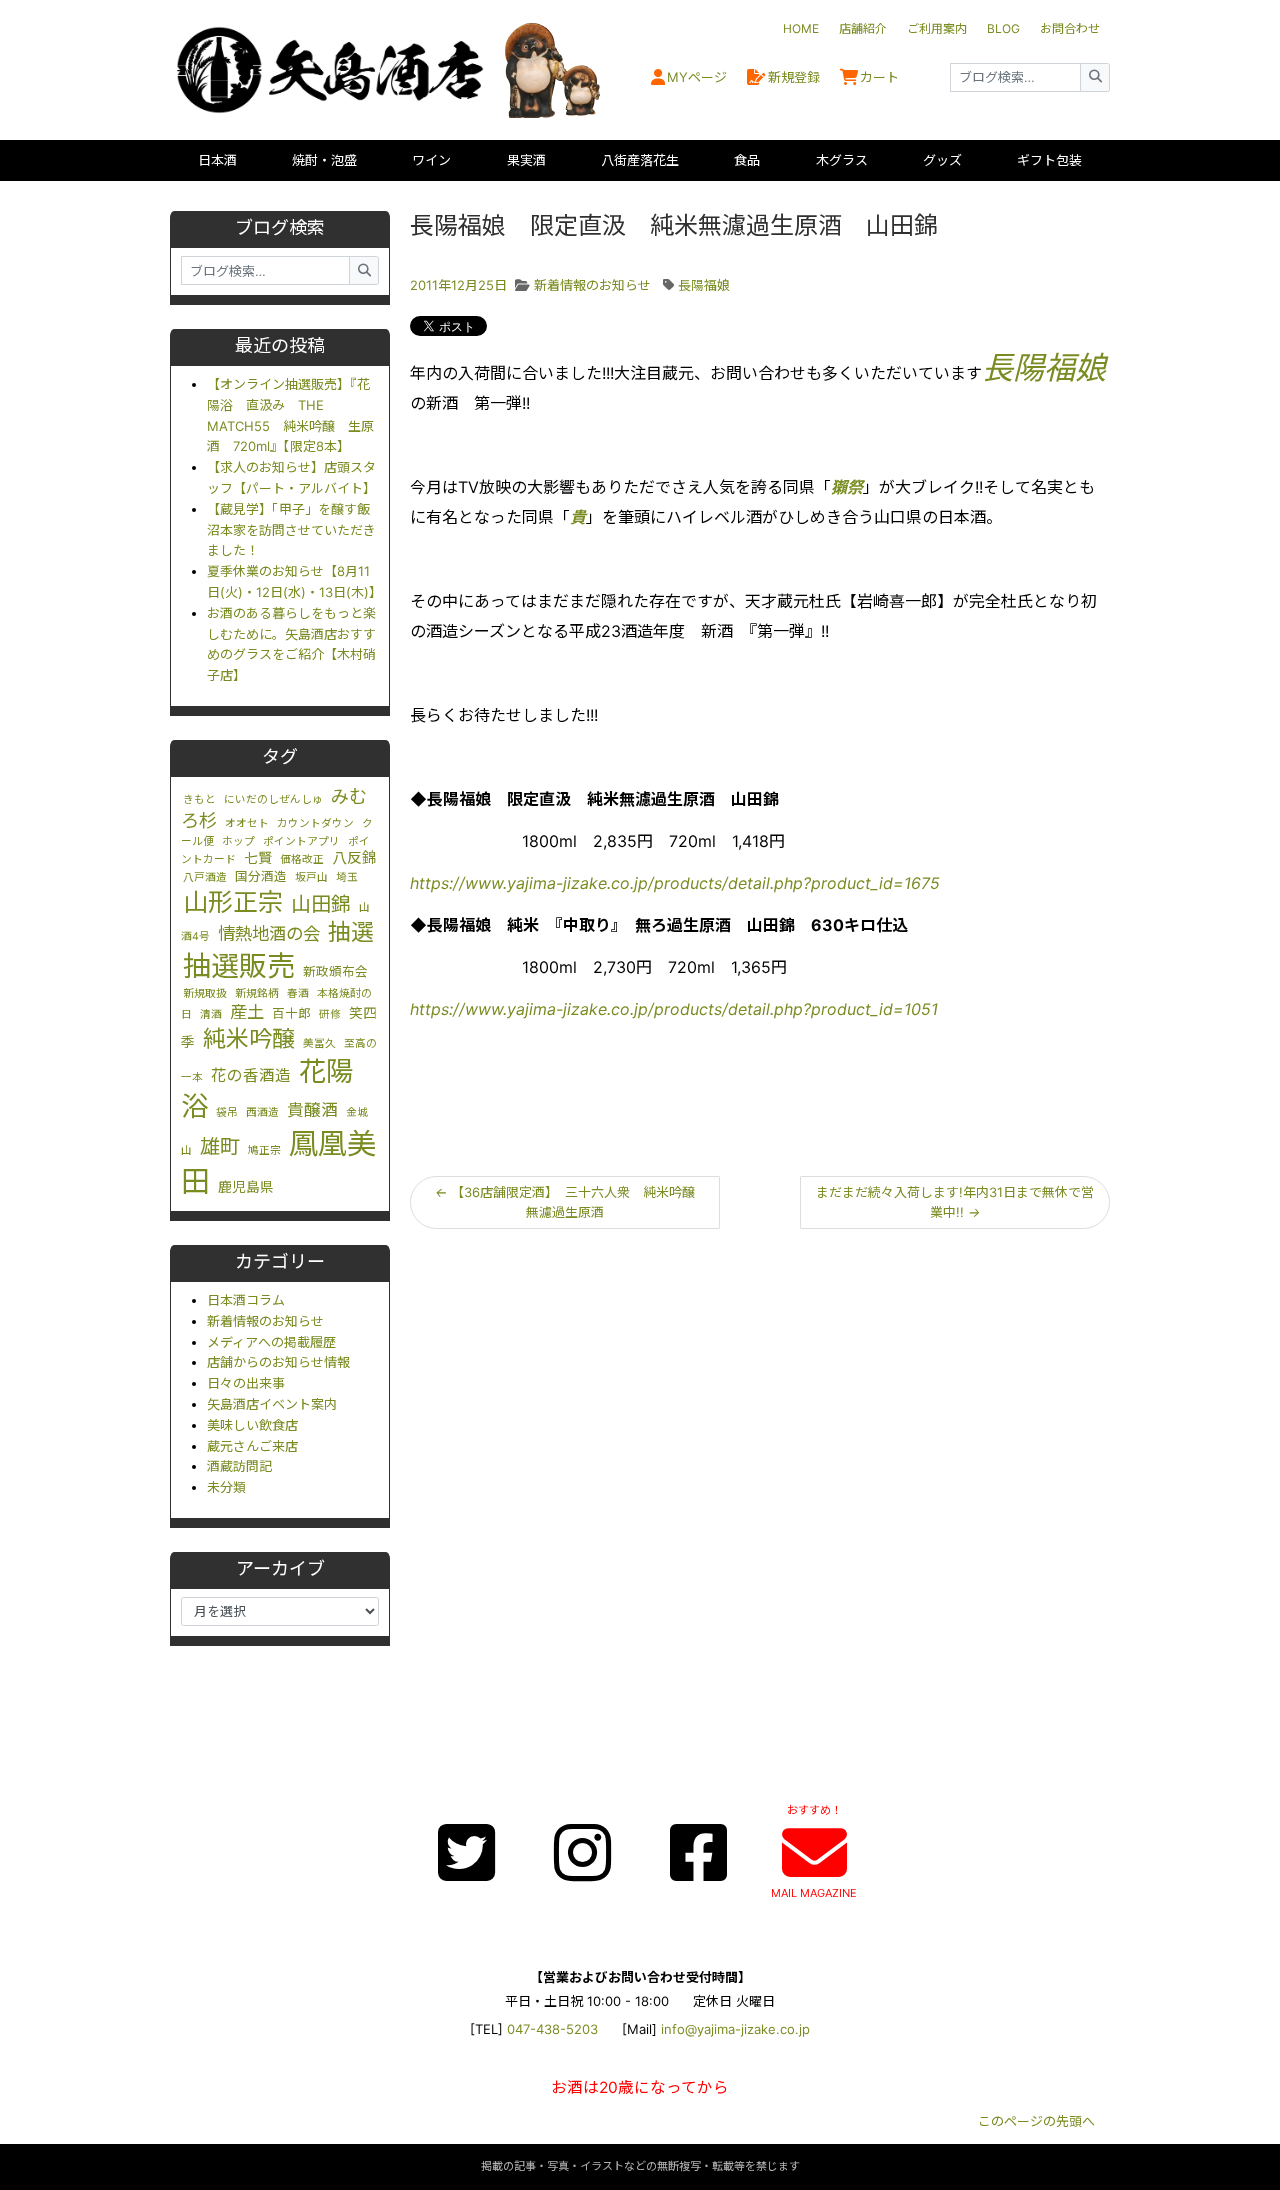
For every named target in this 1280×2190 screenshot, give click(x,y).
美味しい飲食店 (252, 1425)
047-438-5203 (552, 2029)
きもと (199, 799)
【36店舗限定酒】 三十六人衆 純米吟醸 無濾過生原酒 (571, 1202)
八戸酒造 (205, 877)
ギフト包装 (1049, 160)
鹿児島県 (246, 1187)
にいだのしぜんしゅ (273, 799)
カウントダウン (315, 823)
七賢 (258, 858)
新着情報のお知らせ (265, 1321)
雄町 (220, 1146)
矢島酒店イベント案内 (272, 1404)
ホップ (238, 841)
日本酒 (217, 160)
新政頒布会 (335, 971)
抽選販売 (239, 966)
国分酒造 (261, 876)
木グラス (842, 160)
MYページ (697, 77)
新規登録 (794, 77)
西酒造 (262, 1112)
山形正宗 (233, 902)
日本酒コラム (246, 1300)
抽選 (351, 932)
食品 (747, 160)
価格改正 (302, 859)
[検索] (1095, 77)
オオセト (247, 823)
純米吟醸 (249, 1039)
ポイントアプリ (301, 841)
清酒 (211, 1014)
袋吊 (227, 1112)
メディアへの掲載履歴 (271, 1342)
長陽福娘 (704, 285)
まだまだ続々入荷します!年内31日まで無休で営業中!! (955, 1202)
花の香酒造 (251, 1075)
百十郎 (291, 1013)
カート (879, 77)
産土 (247, 1011)
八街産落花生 (640, 160)
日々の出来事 (246, 1383)
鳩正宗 (264, 1150)
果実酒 (526, 160)
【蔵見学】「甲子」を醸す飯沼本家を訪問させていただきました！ (291, 530)
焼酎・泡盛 (324, 160)
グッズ (942, 160)
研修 (330, 1014)
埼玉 (347, 877)
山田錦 (321, 904)
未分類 (226, 1487)
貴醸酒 (312, 1110)
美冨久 (319, 1043)
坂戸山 (311, 877)
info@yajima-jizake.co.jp (735, 2029)
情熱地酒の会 (269, 933)
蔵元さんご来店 (252, 1446)
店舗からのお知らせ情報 (278, 1362)
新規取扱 (205, 993)
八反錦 (354, 858)
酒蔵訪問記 (239, 1466)
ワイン (431, 160)
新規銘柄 (257, 993)
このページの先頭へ (1036, 2121)
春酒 (298, 993)
